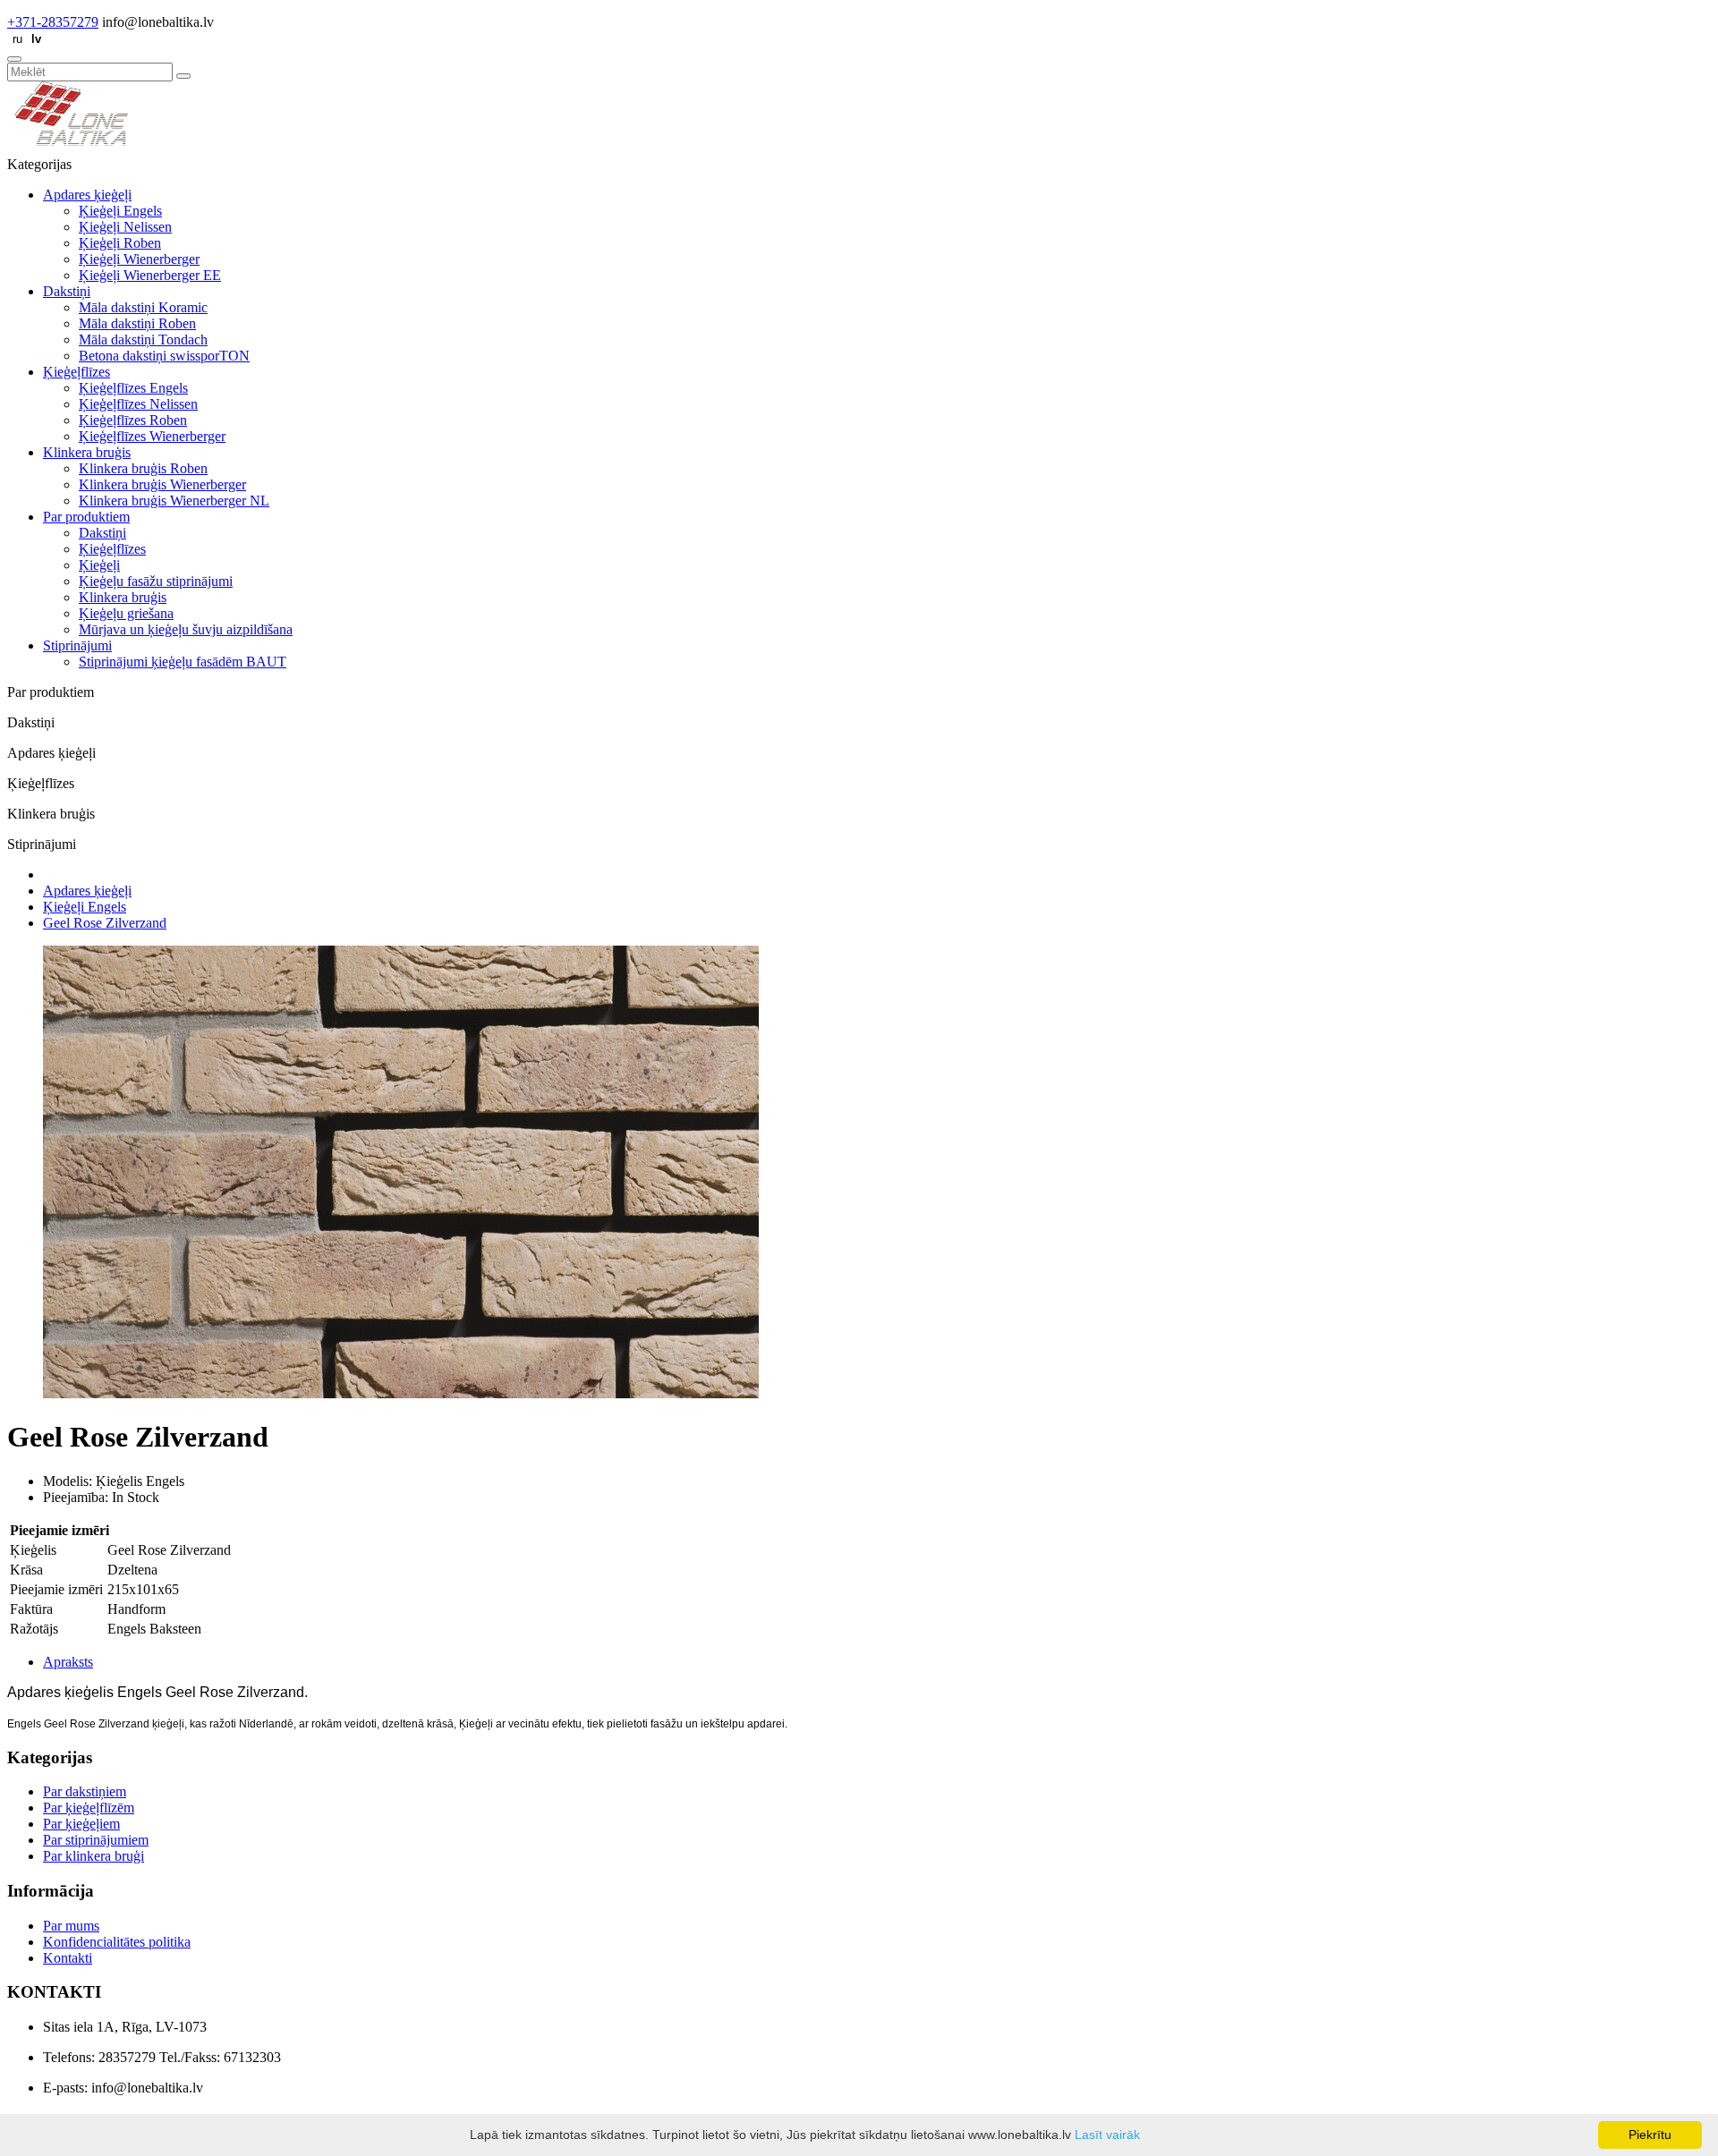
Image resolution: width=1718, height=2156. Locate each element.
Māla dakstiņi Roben (137, 323)
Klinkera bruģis (87, 452)
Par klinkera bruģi (94, 1856)
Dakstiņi (67, 291)
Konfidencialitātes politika (117, 1942)
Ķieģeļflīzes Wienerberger (152, 436)
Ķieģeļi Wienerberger (139, 259)
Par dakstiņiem (85, 1791)
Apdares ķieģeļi (87, 195)
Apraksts (68, 1662)
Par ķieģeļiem (81, 1824)
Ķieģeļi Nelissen (125, 227)
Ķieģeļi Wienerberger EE (150, 275)
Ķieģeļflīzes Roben (133, 420)
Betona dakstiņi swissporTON (164, 356)
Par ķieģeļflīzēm (89, 1808)
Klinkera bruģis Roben (143, 468)
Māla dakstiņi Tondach (143, 340)
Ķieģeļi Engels (120, 211)
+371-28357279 (53, 22)
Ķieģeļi (99, 565)
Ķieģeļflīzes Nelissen (138, 404)
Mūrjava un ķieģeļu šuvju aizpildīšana (186, 629)
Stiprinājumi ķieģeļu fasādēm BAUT (183, 662)
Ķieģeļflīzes (77, 372)
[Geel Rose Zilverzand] (401, 1393)
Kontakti (68, 1958)
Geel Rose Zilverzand (105, 923)
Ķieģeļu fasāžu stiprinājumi (156, 581)
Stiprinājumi (77, 645)
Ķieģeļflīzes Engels (133, 388)
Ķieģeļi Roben (120, 243)
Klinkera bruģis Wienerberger (162, 484)
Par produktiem (86, 517)
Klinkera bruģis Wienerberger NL (174, 501)
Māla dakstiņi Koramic (143, 307)
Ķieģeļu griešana (126, 613)
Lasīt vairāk (1107, 2135)
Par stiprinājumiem (96, 1840)
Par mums (71, 1926)
